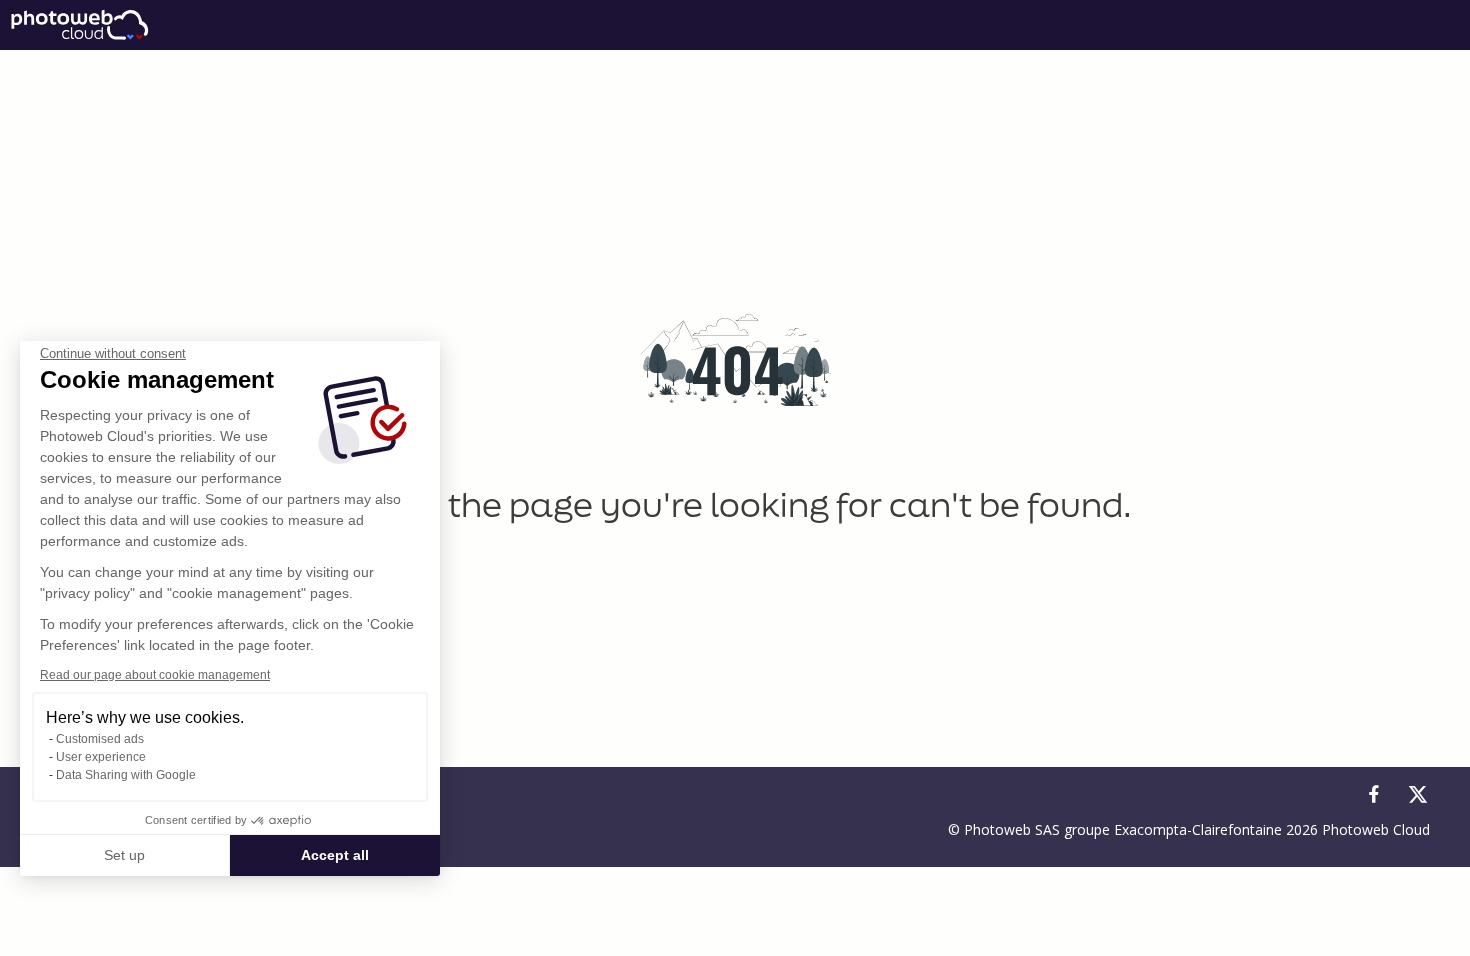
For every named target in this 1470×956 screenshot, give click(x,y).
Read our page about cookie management (155, 675)
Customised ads (100, 739)
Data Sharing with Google (126, 775)
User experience (101, 757)
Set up (124, 855)
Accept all (335, 855)
